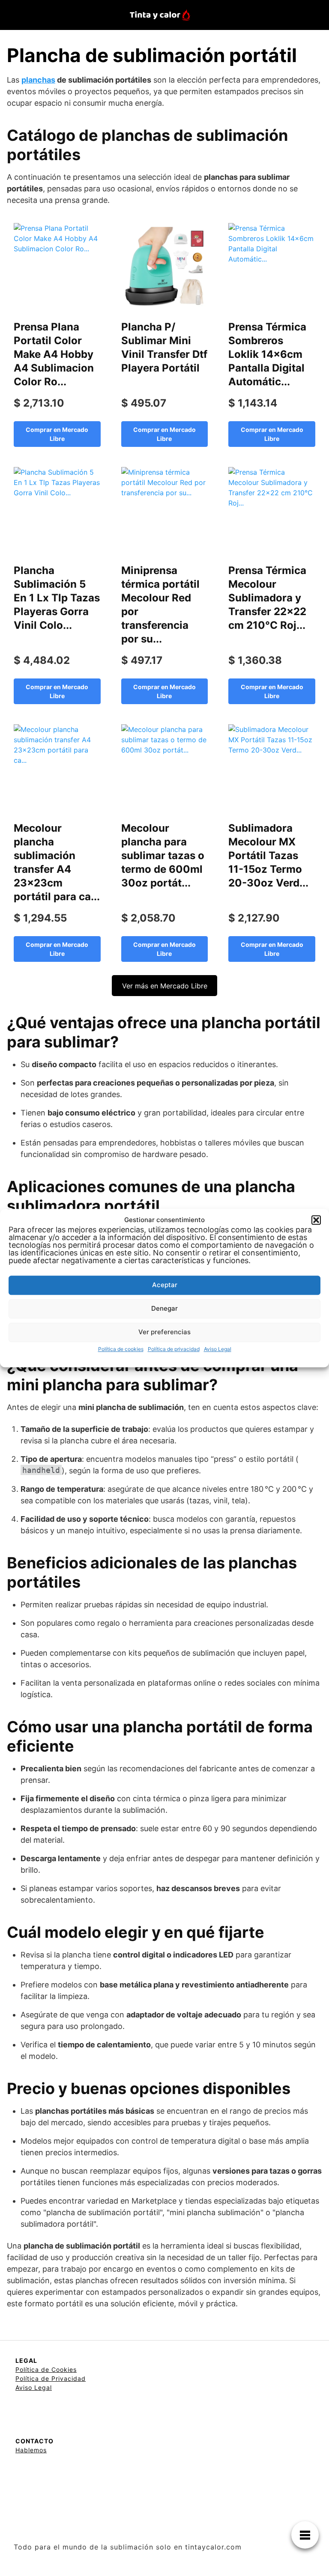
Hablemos (31, 2450)
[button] (316, 1220)
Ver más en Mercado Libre (165, 986)
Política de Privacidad (51, 2378)
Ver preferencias (164, 1332)
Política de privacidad (174, 1349)
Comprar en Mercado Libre (57, 434)
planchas (38, 80)
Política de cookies (121, 1349)
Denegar (164, 1308)
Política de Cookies (46, 2369)
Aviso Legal (218, 1349)
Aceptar (165, 1285)
